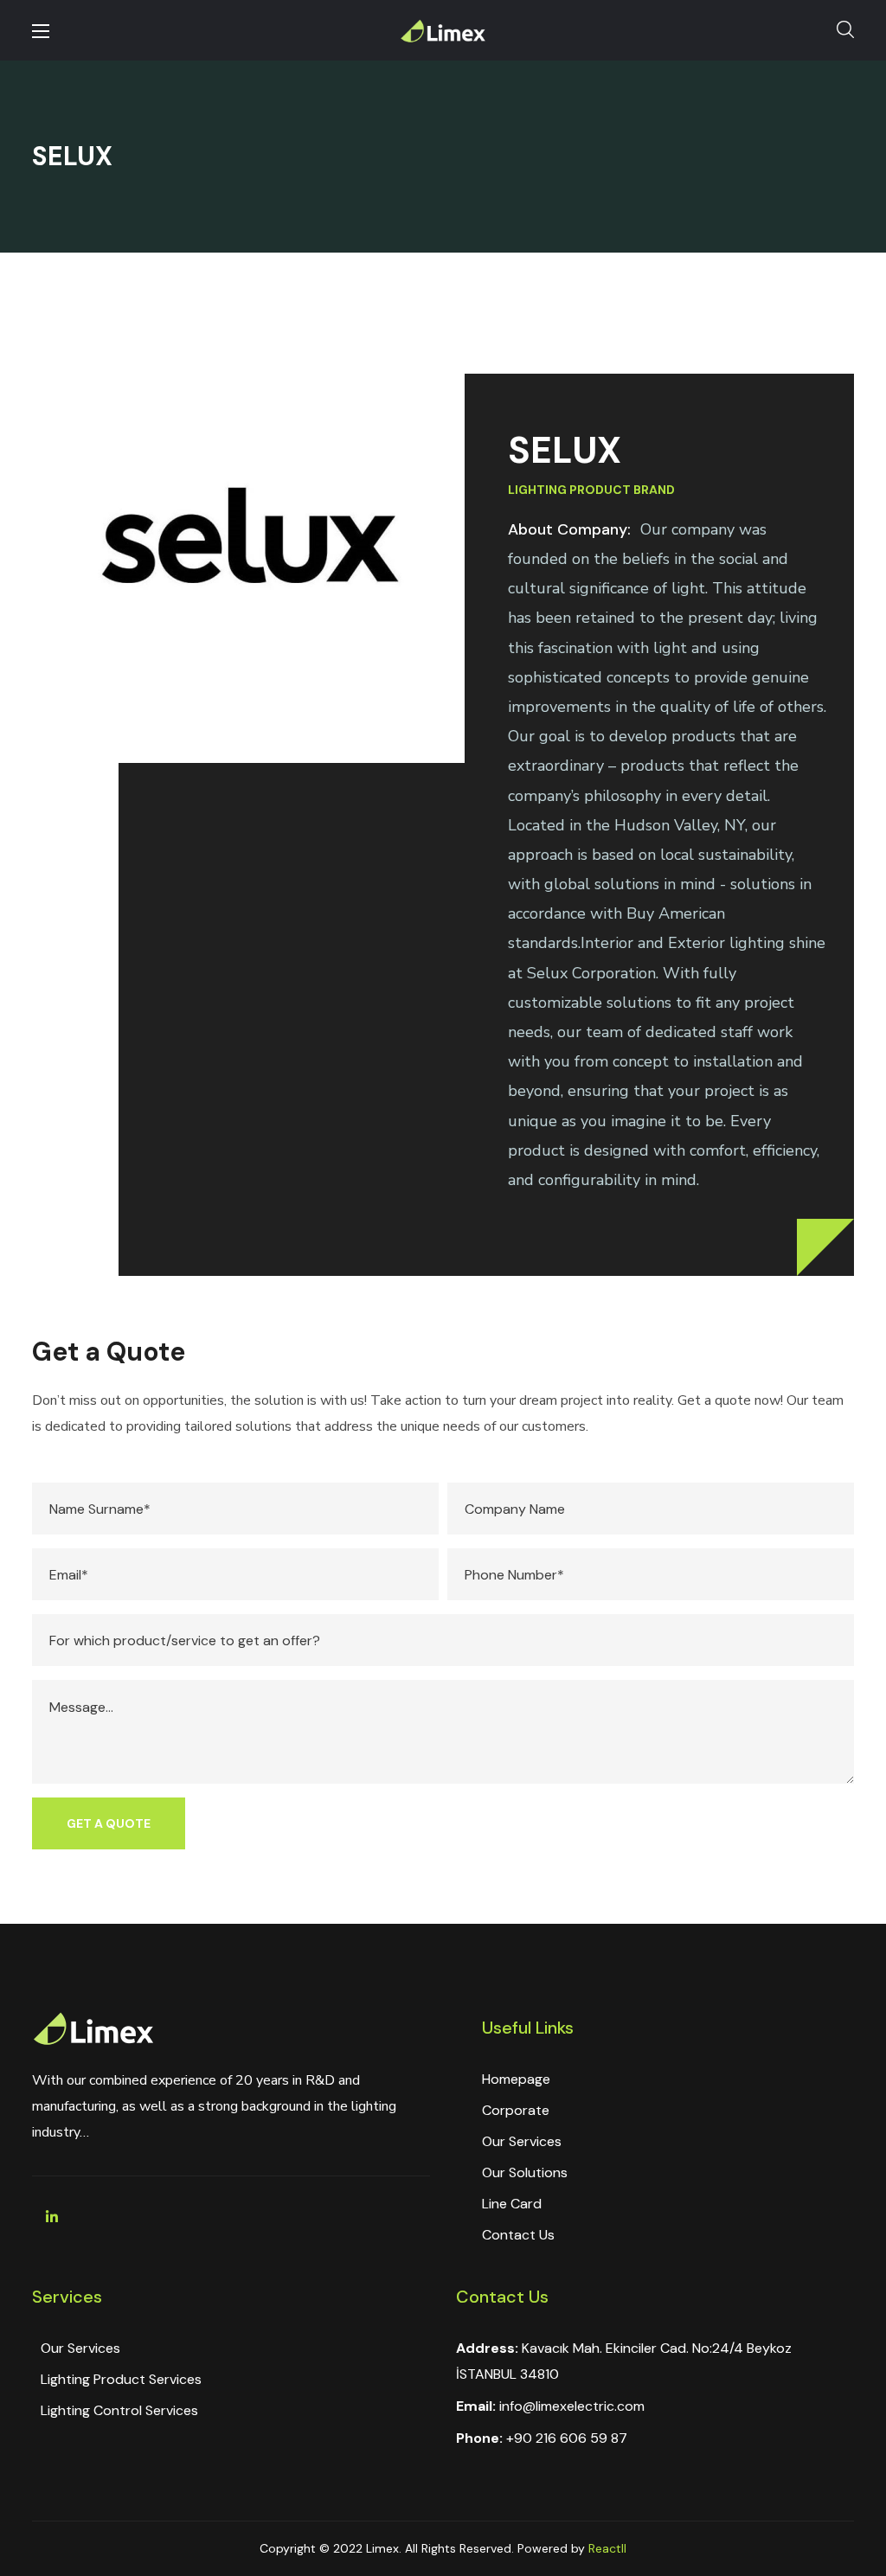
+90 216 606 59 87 (567, 2438)
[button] (845, 30)
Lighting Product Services (121, 2379)
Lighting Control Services (119, 2410)
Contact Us (518, 2235)
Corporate (516, 2110)
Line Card (512, 2204)
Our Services (522, 2141)
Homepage (516, 2079)
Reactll (607, 2548)
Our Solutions (525, 2172)
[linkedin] (52, 2217)
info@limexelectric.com (572, 2406)
